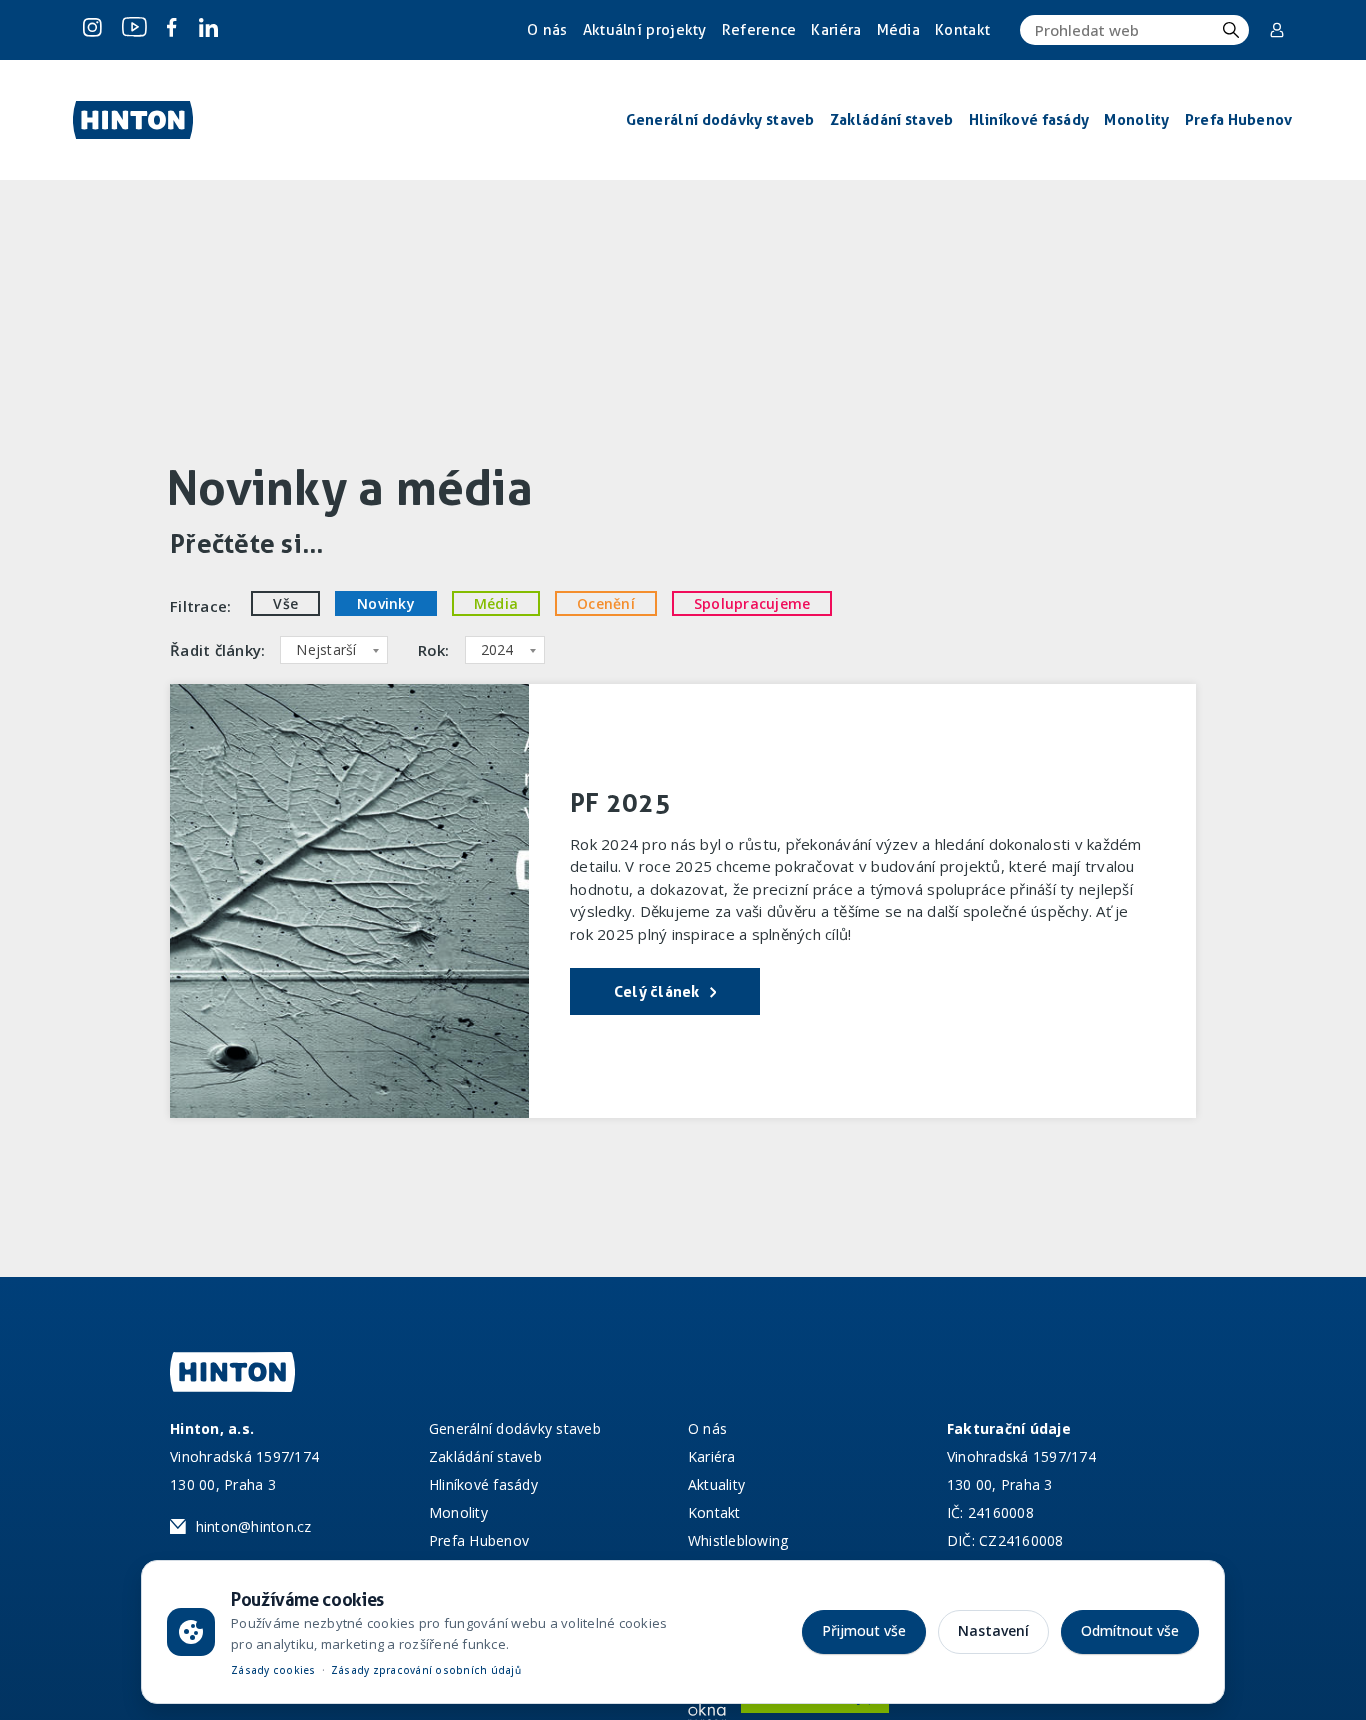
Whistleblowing (738, 1540)
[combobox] (333, 650)
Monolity (458, 1512)
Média (899, 30)
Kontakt (962, 30)
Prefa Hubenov (479, 1540)
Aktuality (716, 1484)
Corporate (1278, 30)
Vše (285, 603)
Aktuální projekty (645, 30)
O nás (547, 30)
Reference (759, 30)
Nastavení (993, 1630)
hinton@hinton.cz (254, 1526)
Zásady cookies (273, 1670)
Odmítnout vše (1130, 1630)
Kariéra (836, 30)
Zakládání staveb (485, 1456)
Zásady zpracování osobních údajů (426, 1670)
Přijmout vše (864, 1630)
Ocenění (606, 603)
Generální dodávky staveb (515, 1428)
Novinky (386, 603)
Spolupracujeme (752, 603)
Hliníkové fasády (483, 1484)
